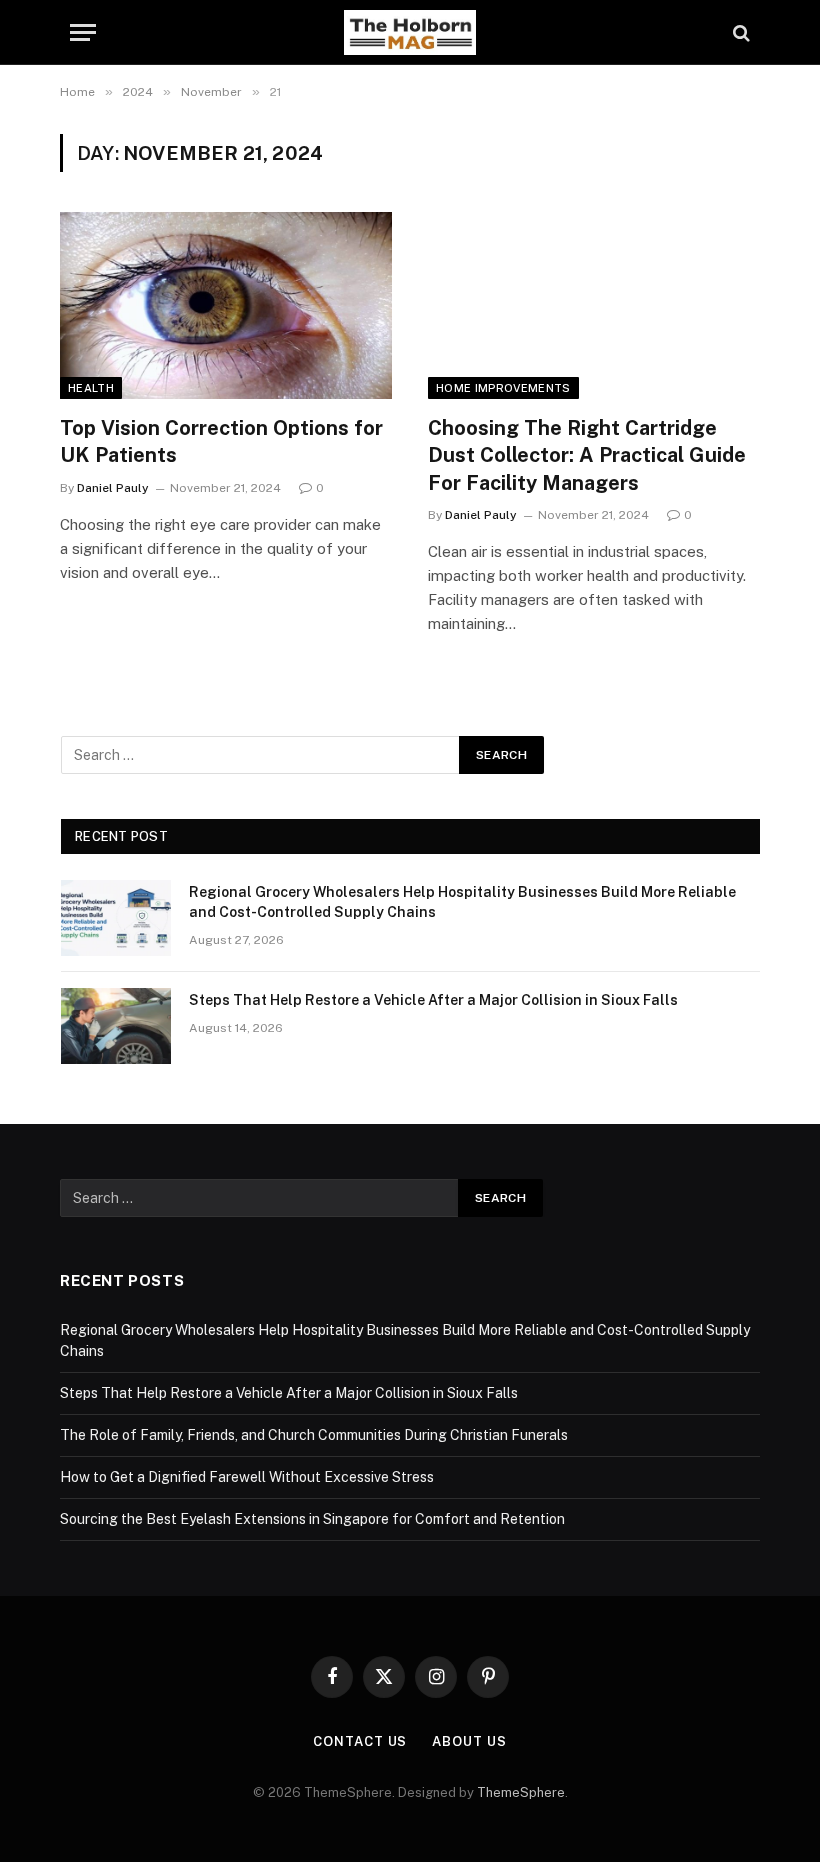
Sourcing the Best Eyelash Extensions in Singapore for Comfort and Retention (312, 1519)
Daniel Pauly (113, 488)
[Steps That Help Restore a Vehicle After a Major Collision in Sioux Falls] (116, 1026)
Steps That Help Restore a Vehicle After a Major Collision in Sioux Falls (433, 1000)
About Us (469, 1741)
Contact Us (360, 1741)
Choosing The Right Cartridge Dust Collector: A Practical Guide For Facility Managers (587, 455)
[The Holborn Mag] (410, 32)
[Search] (739, 32)
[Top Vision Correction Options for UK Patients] (226, 305)
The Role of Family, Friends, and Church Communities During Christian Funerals (314, 1435)
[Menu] (83, 32)
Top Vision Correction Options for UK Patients (221, 441)
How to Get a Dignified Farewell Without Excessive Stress (247, 1477)
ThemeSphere (521, 1792)
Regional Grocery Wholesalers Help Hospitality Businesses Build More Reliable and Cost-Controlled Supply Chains (462, 902)
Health (91, 388)
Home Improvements (503, 388)
